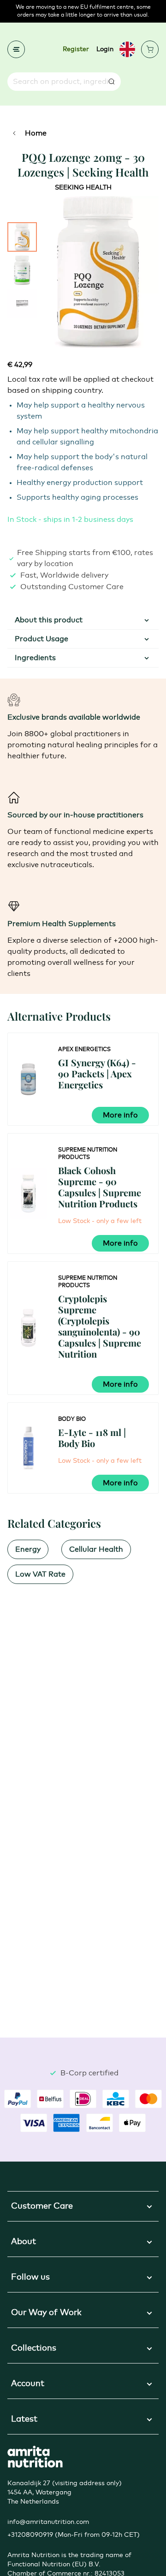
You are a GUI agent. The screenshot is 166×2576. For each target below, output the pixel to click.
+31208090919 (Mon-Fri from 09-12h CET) (74, 2535)
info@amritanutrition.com (48, 2522)
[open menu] (16, 49)
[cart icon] (150, 49)
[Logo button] (35, 2457)
